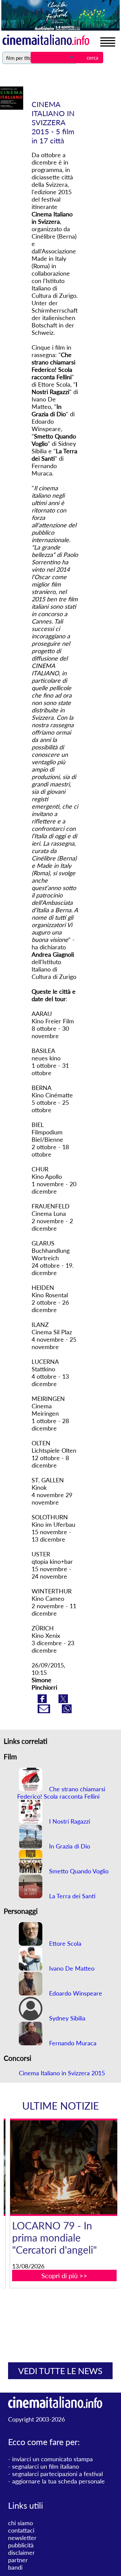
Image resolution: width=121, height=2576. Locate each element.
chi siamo (21, 2523)
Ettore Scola (64, 1943)
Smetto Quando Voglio (78, 1871)
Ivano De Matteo (71, 1968)
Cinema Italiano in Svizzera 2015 (62, 2073)
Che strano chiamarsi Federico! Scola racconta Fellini (61, 1793)
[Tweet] (63, 1701)
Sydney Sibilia (66, 2018)
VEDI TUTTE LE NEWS (60, 2371)
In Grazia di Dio (69, 1846)
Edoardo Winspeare (75, 1993)
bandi (15, 2567)
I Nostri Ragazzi (69, 1821)
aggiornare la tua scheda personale (58, 2481)
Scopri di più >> (64, 2275)
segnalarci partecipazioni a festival (57, 2474)
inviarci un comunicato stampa (52, 2459)
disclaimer (22, 2552)
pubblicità (21, 2545)
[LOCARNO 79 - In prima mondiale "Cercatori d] (65, 2167)
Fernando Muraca (72, 2043)
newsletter (22, 2538)
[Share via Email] (45, 1711)
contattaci (21, 2530)
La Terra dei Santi (71, 1896)
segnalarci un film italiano (46, 2466)
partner (18, 2560)
